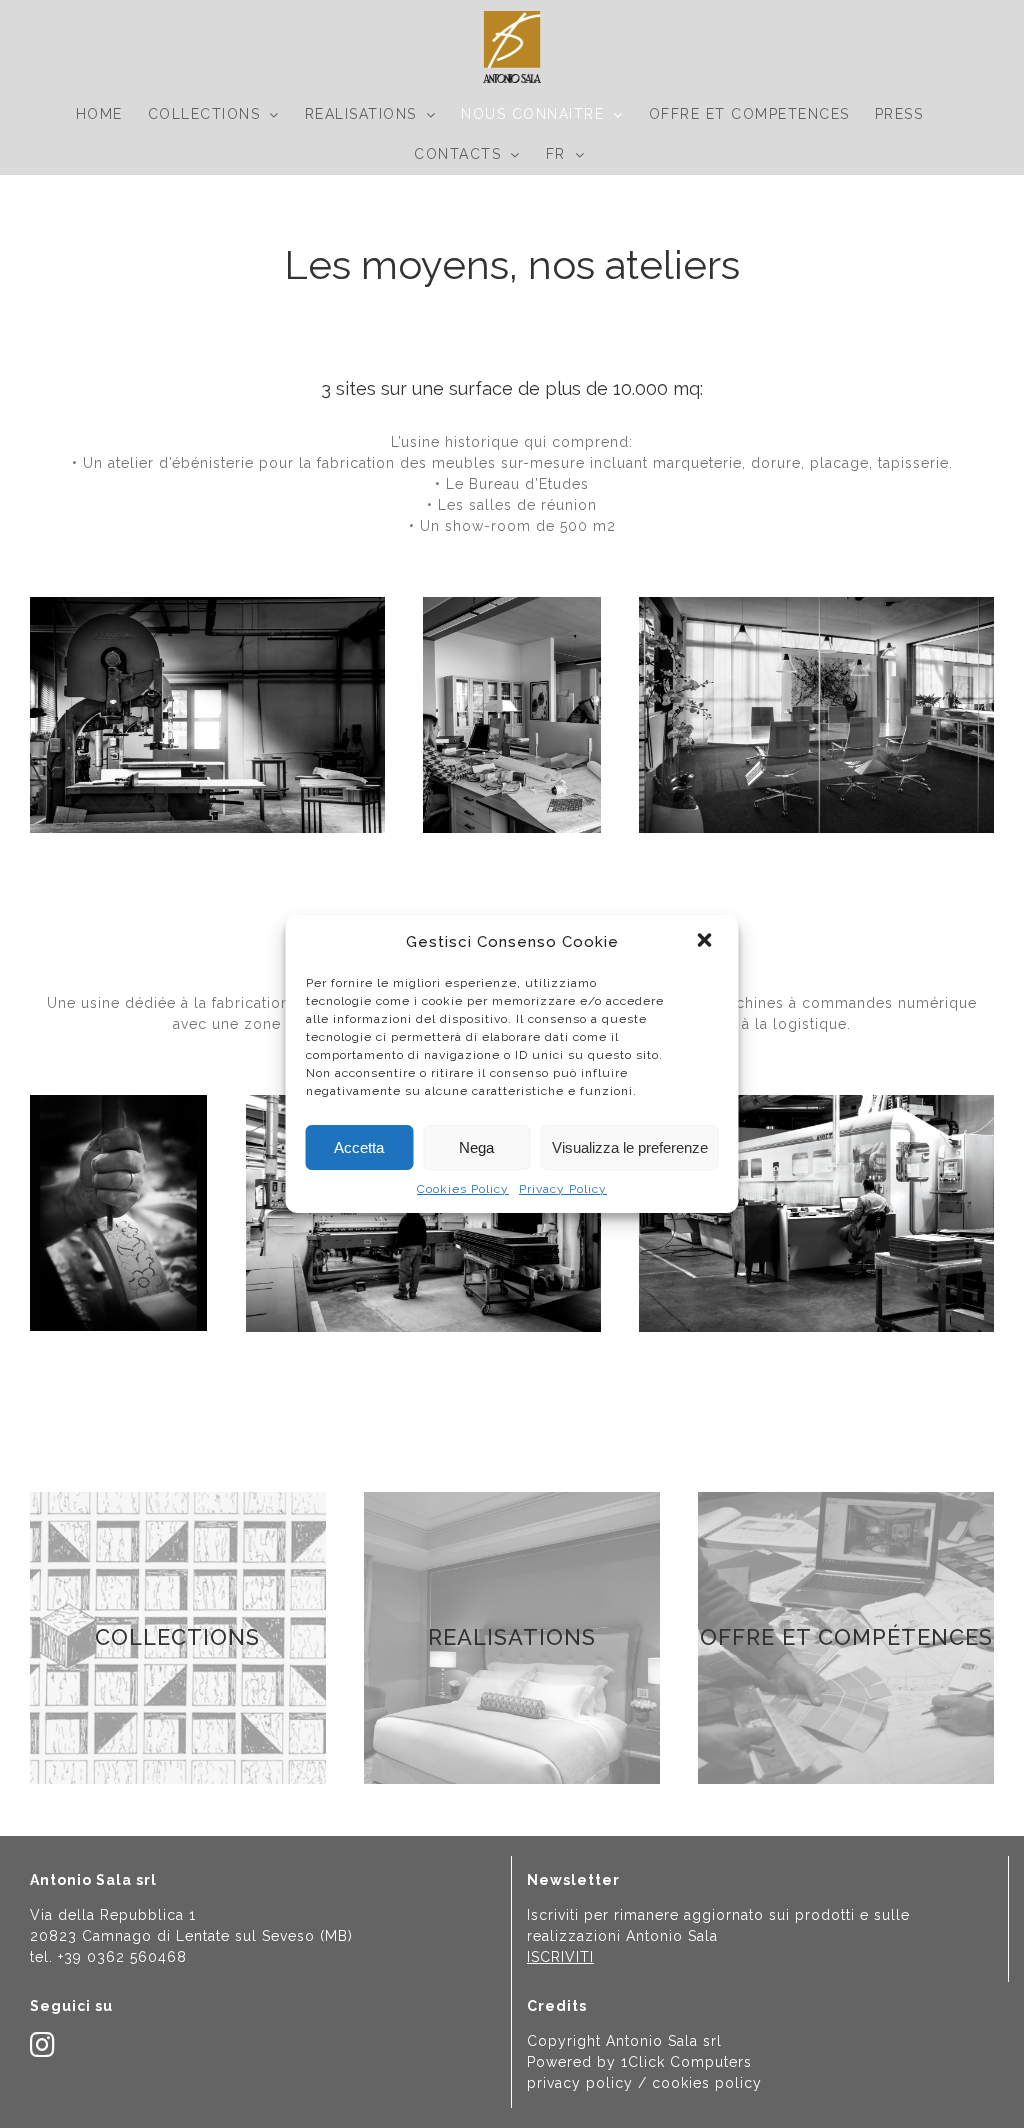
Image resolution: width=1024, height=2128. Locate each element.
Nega (476, 1147)
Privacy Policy (563, 1189)
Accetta (359, 1147)
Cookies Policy (463, 1189)
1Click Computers (686, 2062)
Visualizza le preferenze (630, 1147)
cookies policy (707, 2083)
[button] (707, 942)
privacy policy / (589, 2083)
